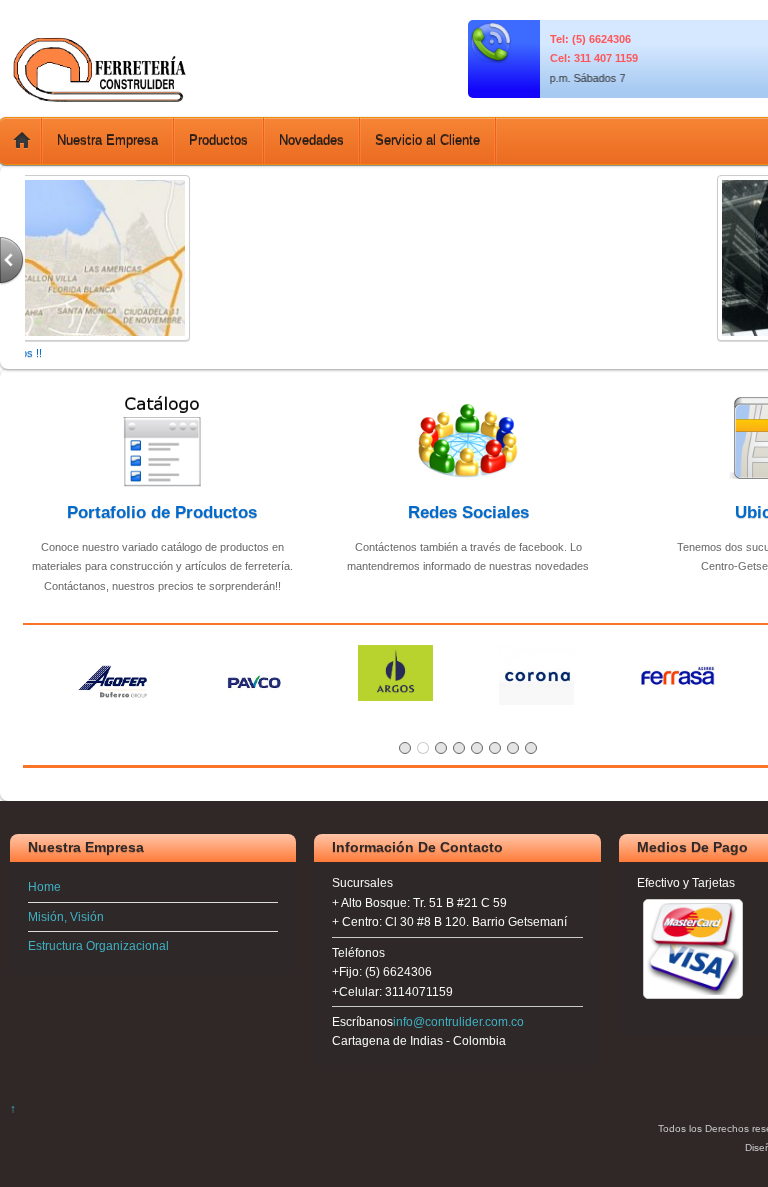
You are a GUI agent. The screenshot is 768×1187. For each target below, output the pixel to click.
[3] (441, 748)
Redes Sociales (468, 512)
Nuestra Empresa (107, 140)
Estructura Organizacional (98, 945)
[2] (423, 748)
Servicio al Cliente (427, 140)
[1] (405, 748)
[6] (495, 748)
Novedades (311, 140)
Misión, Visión (66, 916)
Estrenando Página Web (684, 353)
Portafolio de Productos (162, 512)
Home (44, 886)
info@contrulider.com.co (458, 1021)
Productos (218, 140)
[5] (477, 748)
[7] (513, 748)
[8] (531, 748)
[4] (459, 748)
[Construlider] (100, 97)
